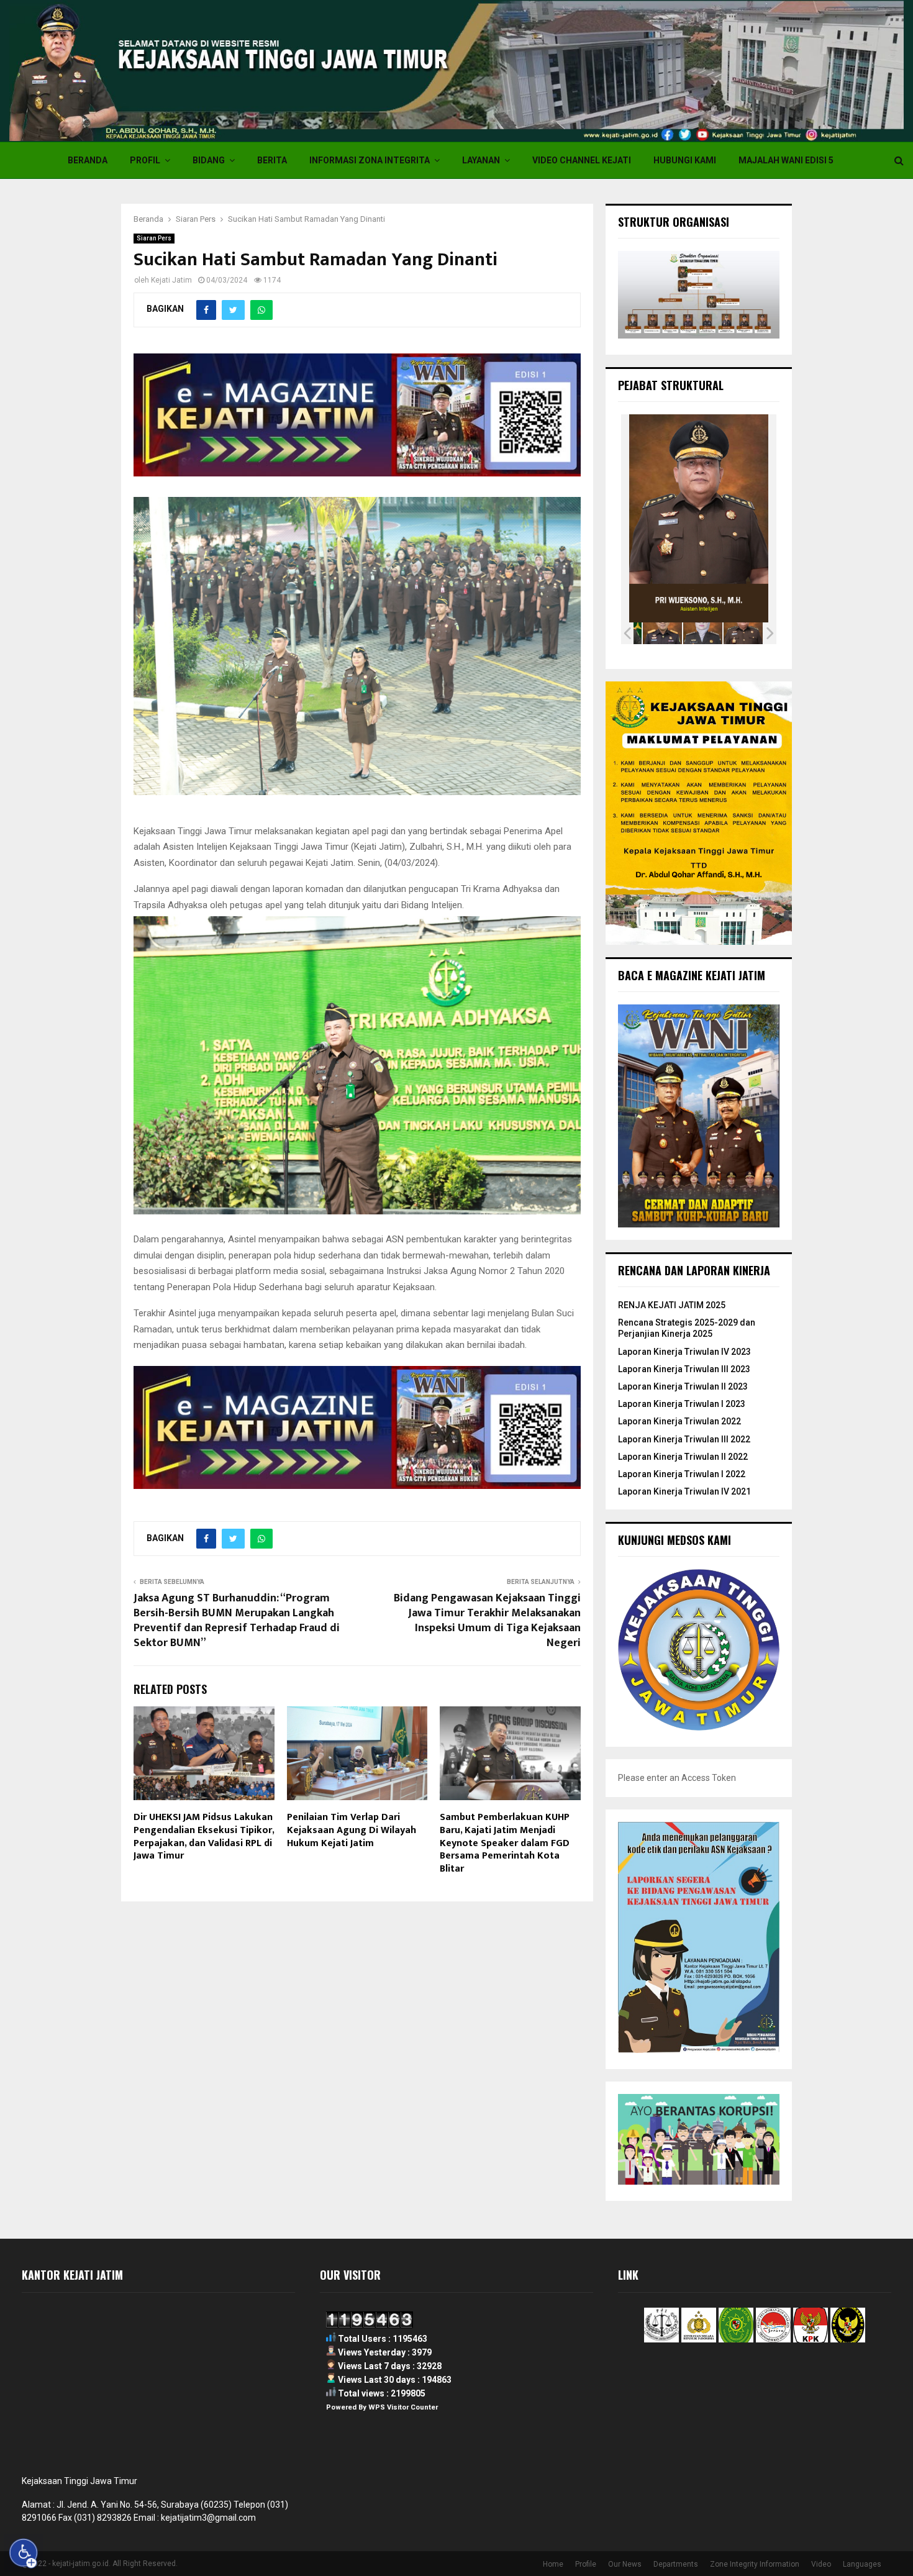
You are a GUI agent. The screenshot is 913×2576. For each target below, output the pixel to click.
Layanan (481, 160)
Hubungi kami (685, 160)
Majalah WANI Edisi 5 (786, 160)
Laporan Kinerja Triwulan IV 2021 (684, 1491)
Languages (862, 2564)
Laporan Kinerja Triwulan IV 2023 (684, 1352)
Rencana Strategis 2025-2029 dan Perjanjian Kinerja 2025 (687, 1328)
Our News (625, 2564)
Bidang (209, 160)
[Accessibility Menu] (24, 2553)
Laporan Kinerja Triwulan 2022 (679, 1421)
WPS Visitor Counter (403, 2407)
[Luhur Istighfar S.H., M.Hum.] (662, 633)
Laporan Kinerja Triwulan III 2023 (684, 1369)
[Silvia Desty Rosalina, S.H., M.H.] (703, 633)
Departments (676, 2564)
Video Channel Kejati (582, 160)
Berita (272, 160)
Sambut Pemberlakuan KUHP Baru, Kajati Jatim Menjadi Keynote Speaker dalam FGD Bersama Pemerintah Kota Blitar (505, 1843)
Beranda (88, 160)
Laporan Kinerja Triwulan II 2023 (683, 1386)
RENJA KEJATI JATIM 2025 (672, 1305)
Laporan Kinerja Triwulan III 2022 (684, 1439)
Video (821, 2564)
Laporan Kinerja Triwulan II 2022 (683, 1457)
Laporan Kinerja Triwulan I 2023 (682, 1404)
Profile (586, 2564)
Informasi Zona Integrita (370, 160)
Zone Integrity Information (755, 2564)
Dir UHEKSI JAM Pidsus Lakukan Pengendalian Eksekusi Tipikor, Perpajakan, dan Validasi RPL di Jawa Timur (204, 1836)
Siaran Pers (154, 238)
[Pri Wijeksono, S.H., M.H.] (743, 633)
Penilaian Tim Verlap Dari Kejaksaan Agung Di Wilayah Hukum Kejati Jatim (352, 1830)
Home (553, 2564)
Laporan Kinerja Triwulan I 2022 (682, 1474)
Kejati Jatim (171, 280)
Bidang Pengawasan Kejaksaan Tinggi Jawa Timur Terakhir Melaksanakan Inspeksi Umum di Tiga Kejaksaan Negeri (487, 1621)
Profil (145, 160)
